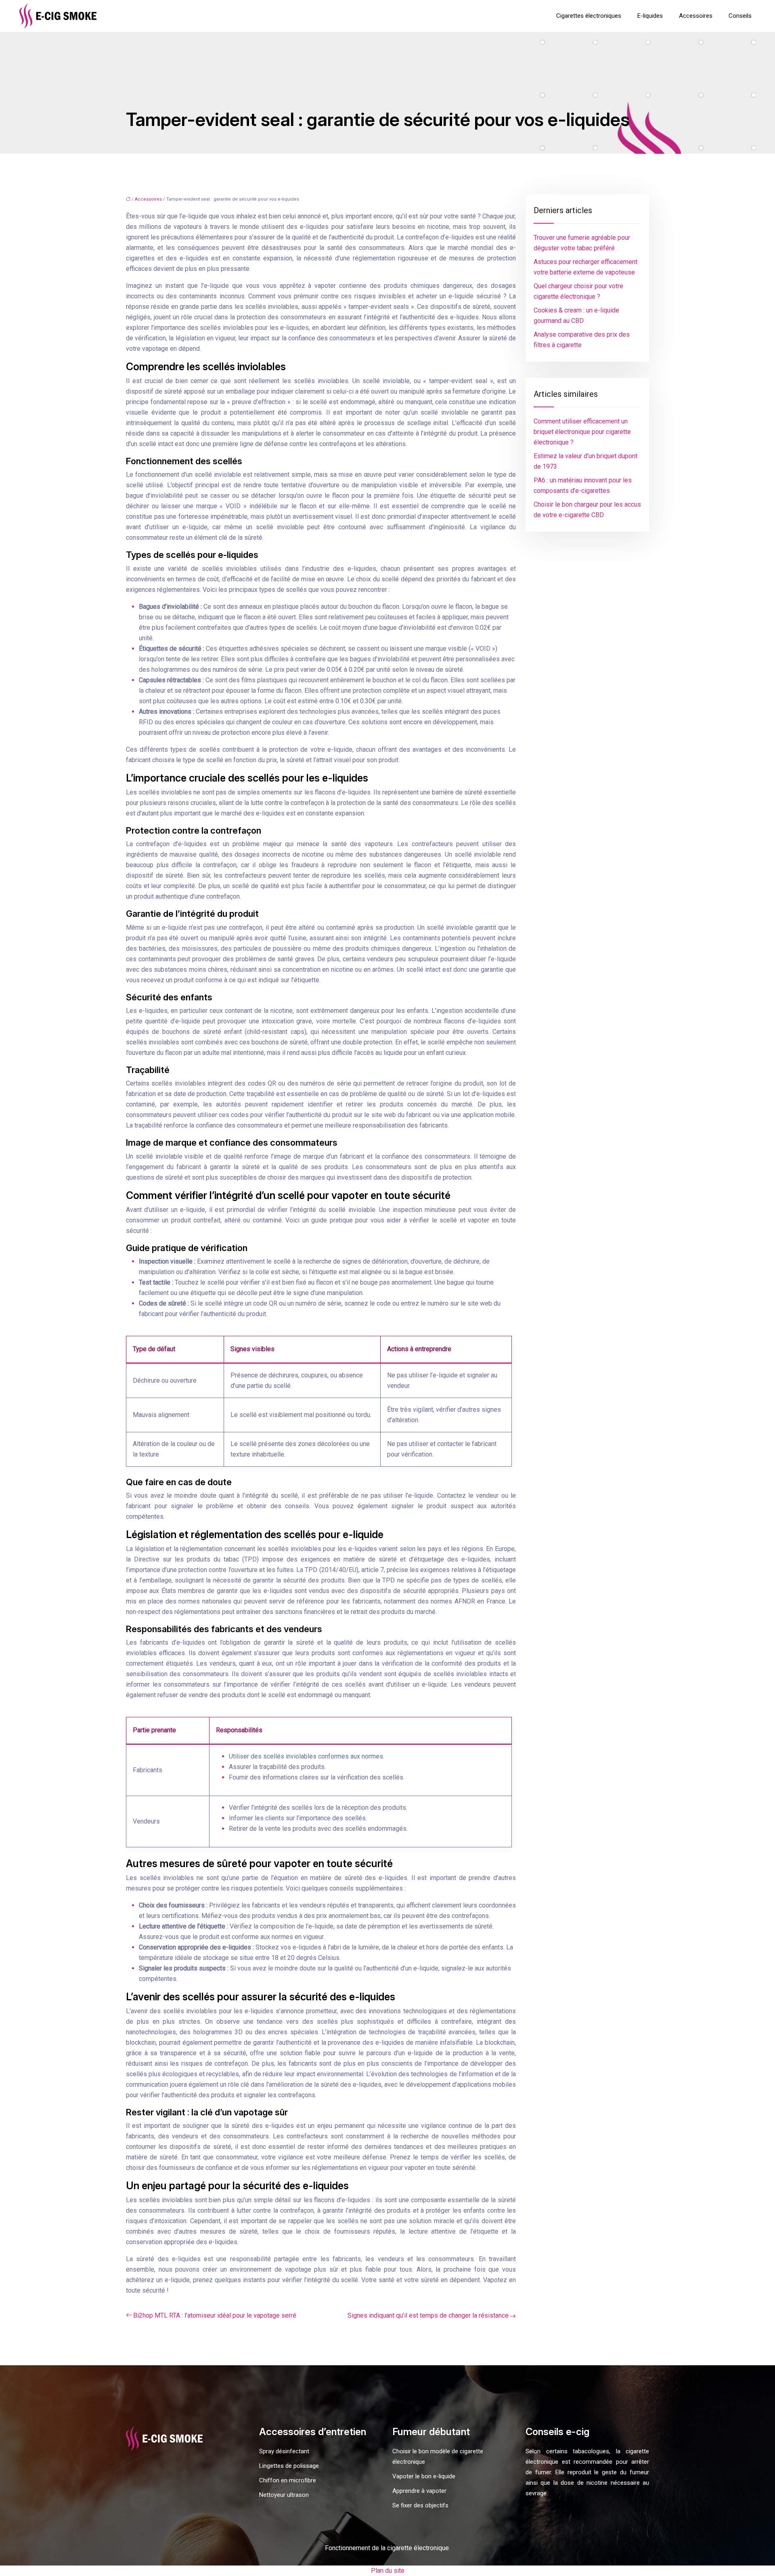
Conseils (740, 16)
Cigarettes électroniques (589, 16)
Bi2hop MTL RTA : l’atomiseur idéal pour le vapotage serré (215, 2315)
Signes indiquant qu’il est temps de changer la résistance (428, 2315)
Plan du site (388, 2571)
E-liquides (650, 16)
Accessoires (696, 16)
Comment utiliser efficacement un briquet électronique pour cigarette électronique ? (582, 432)
